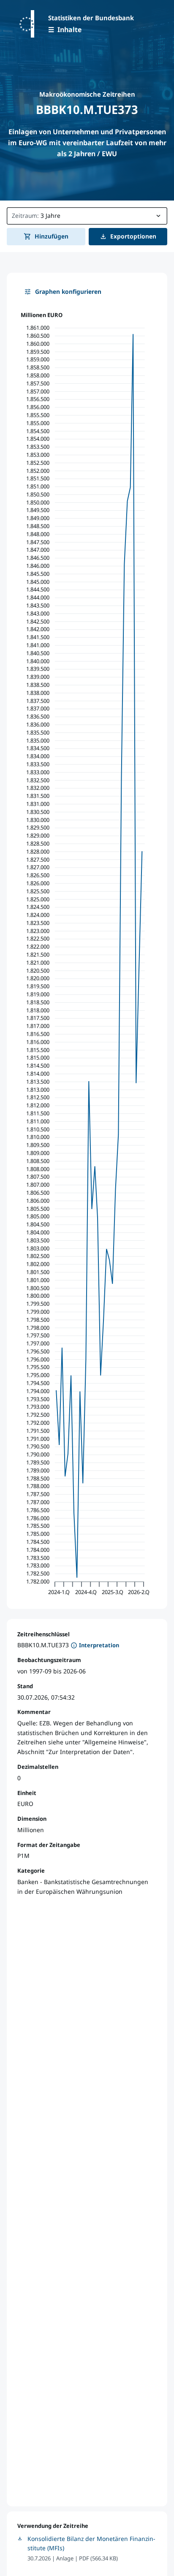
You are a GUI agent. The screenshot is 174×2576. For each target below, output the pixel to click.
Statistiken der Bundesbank (91, 18)
